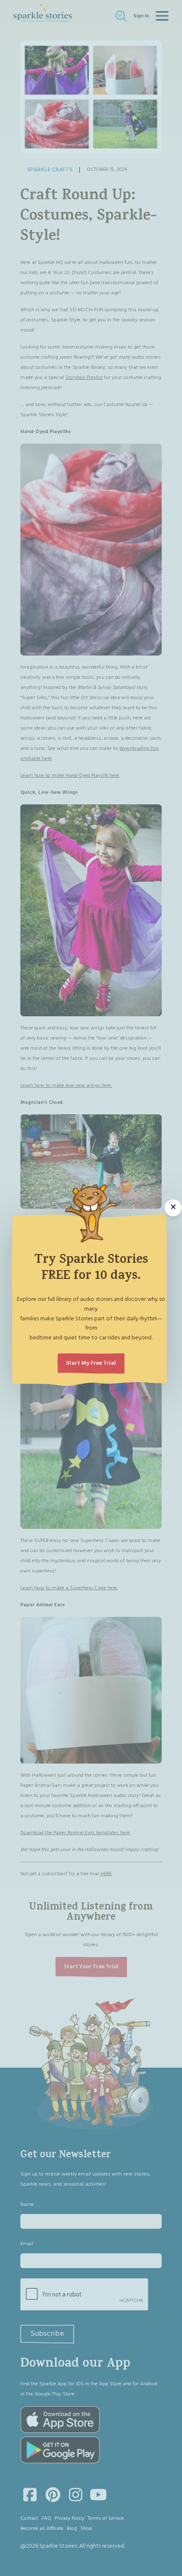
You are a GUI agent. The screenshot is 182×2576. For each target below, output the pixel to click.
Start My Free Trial (91, 1363)
